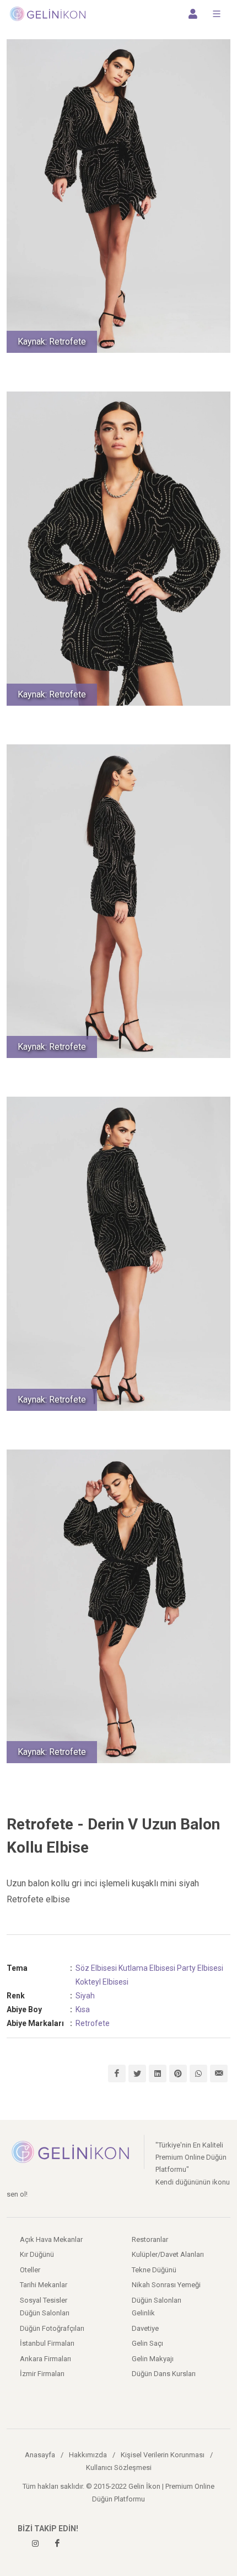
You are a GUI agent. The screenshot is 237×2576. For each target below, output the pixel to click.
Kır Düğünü (37, 2254)
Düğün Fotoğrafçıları (52, 2328)
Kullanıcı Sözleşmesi (119, 2467)
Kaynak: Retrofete (52, 342)
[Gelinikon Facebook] (57, 2543)
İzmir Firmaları (42, 2374)
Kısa (83, 2009)
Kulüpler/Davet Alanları (168, 2254)
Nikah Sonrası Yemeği (166, 2285)
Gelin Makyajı (153, 2359)
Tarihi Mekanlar (44, 2285)
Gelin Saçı (147, 2343)
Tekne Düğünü (154, 2270)
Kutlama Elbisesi (147, 1968)
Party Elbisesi (200, 1968)
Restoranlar (150, 2239)
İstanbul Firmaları (47, 2343)
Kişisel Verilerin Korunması (163, 2455)
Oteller (30, 2270)
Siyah (85, 1996)
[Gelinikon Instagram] (35, 2543)
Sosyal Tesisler (44, 2300)
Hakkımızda (88, 2455)
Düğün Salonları (157, 2300)
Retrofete (93, 2023)
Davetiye (145, 2328)
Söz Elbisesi (96, 1968)
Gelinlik (143, 2313)
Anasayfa (40, 2455)
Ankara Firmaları (45, 2359)
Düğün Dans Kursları (164, 2374)
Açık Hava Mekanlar (51, 2239)
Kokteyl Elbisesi (102, 1982)
